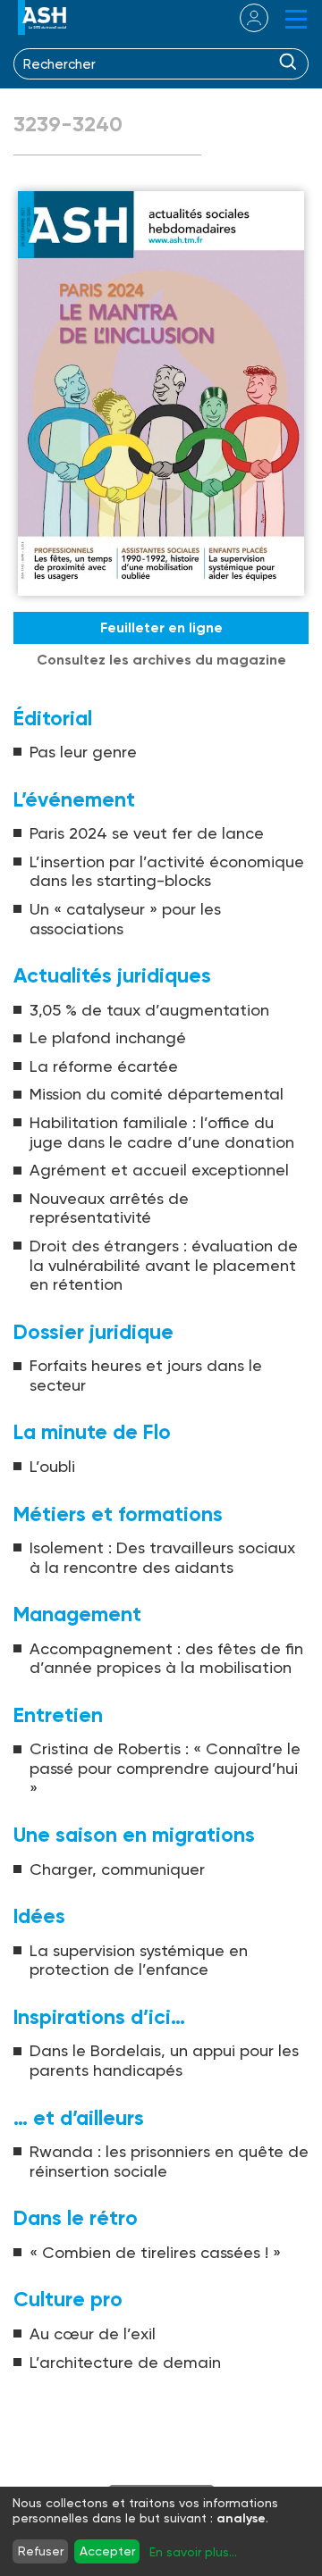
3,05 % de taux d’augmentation (149, 1010)
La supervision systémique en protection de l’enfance (139, 1960)
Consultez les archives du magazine (161, 660)
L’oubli (52, 1466)
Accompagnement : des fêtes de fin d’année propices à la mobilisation (166, 1658)
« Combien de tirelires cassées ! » (155, 2252)
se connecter (243, 18)
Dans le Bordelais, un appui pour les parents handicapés (164, 2060)
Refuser (41, 2551)
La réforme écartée (104, 1066)
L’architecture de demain (125, 2362)
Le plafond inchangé (108, 1037)
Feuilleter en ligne (161, 627)
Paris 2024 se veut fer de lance (147, 833)
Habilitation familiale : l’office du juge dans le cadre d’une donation (162, 1132)
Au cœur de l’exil (93, 2333)
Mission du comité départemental (157, 1094)
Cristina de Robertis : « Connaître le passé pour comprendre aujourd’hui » (165, 1768)
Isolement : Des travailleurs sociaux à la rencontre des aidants (162, 1557)
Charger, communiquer (117, 1869)
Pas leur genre (83, 752)
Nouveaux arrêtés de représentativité (109, 1208)
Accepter (107, 2551)
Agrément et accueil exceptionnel (159, 1170)
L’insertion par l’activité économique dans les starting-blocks (167, 871)
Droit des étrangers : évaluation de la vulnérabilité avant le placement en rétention (164, 1265)
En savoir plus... (193, 2552)
